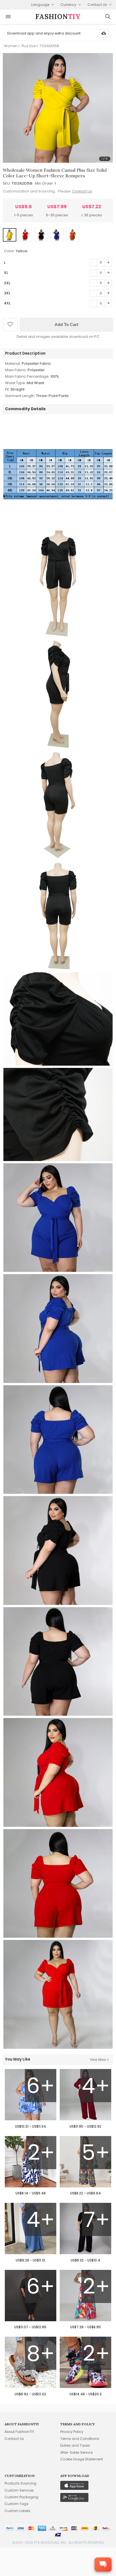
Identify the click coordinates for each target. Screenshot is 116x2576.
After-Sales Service (76, 2452)
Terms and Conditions (80, 2439)
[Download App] (104, 34)
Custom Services (19, 2490)
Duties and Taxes (75, 2445)
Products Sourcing (20, 2483)
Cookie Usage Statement (82, 2459)
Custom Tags (16, 2504)
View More (98, 2060)
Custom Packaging (21, 2497)
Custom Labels (17, 2511)
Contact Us (82, 191)
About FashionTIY (19, 2432)
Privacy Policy (72, 2432)
